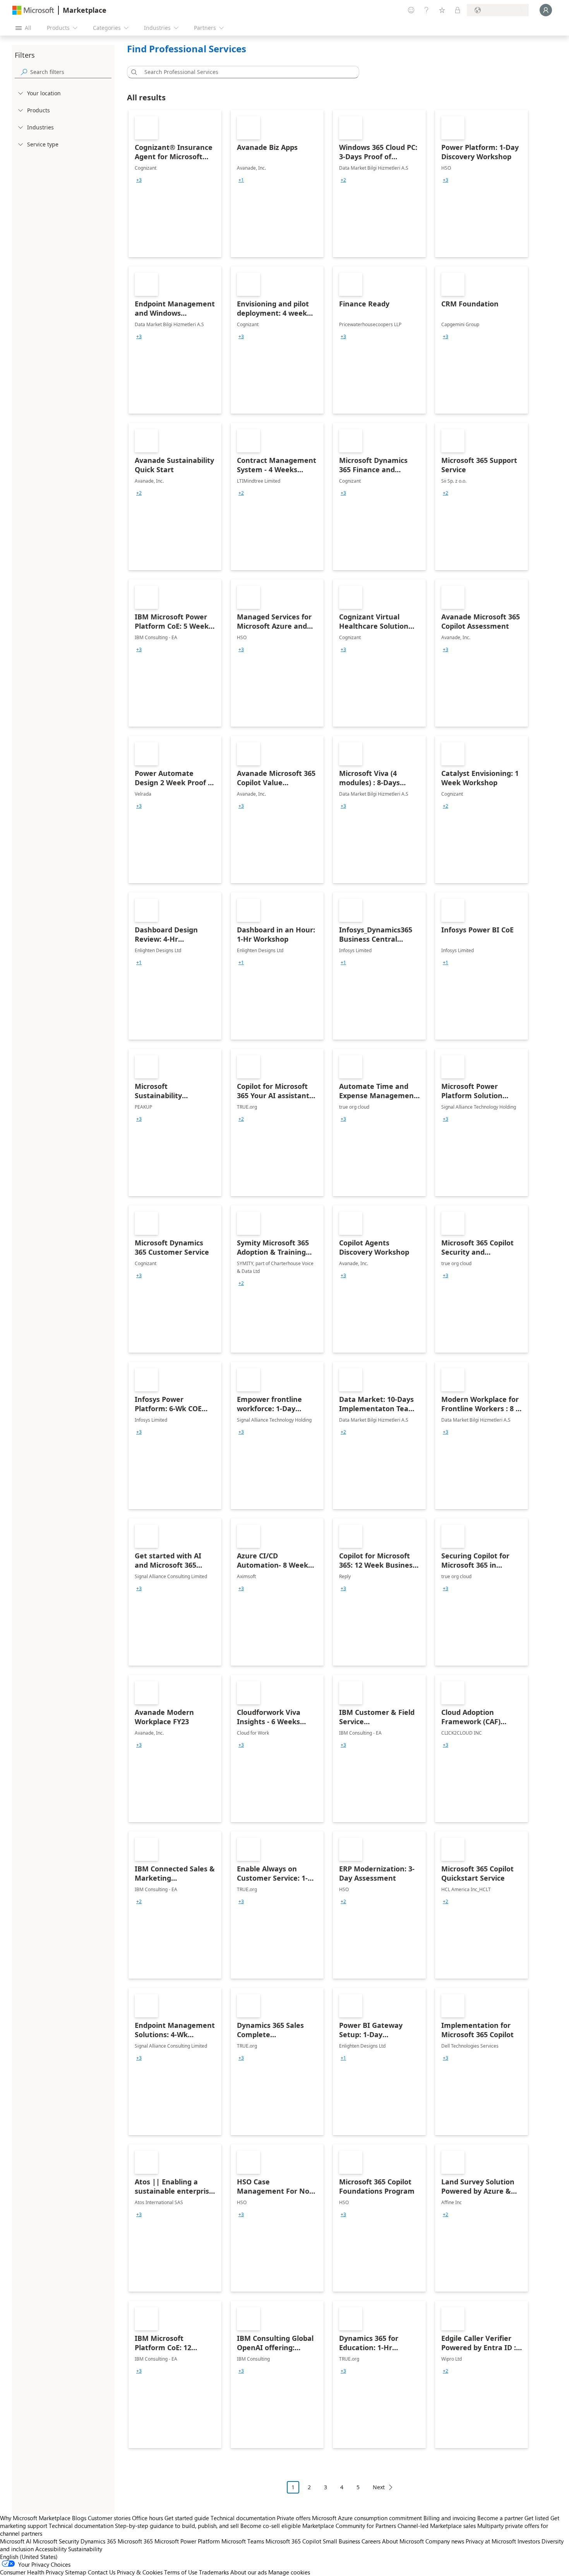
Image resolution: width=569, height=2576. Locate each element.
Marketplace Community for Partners (349, 2526)
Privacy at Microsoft (491, 2541)
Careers (371, 2541)
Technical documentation (243, 2518)
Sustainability (85, 2549)
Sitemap (76, 2572)
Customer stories (109, 2518)
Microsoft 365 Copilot (293, 2541)
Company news (445, 2541)
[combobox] (245, 72)
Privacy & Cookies (140, 2572)
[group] (139, 180)
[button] (133, 72)
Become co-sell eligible (271, 2526)
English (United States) (29, 2557)
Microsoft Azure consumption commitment (368, 2518)
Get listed (537, 2518)
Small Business (341, 2541)
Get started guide (187, 2518)
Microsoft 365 (135, 2541)
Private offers (294, 2518)
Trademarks (214, 2572)
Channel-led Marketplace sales (437, 2526)
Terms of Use (181, 2572)
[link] (175, 184)
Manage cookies (289, 2572)
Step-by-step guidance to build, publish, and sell (177, 2526)
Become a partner (500, 2518)
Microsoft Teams (243, 2541)
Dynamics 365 (98, 2541)
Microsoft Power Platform (187, 2541)
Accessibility (51, 2549)
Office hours (147, 2518)
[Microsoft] (33, 10)
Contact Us (102, 2572)
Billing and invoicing (450, 2518)
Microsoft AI (16, 2541)
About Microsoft (403, 2541)
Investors (529, 2541)
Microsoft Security (56, 2541)
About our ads (249, 2572)
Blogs (79, 2518)
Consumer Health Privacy (32, 2572)
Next (379, 2487)
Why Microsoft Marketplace (35, 2518)
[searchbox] (71, 72)
